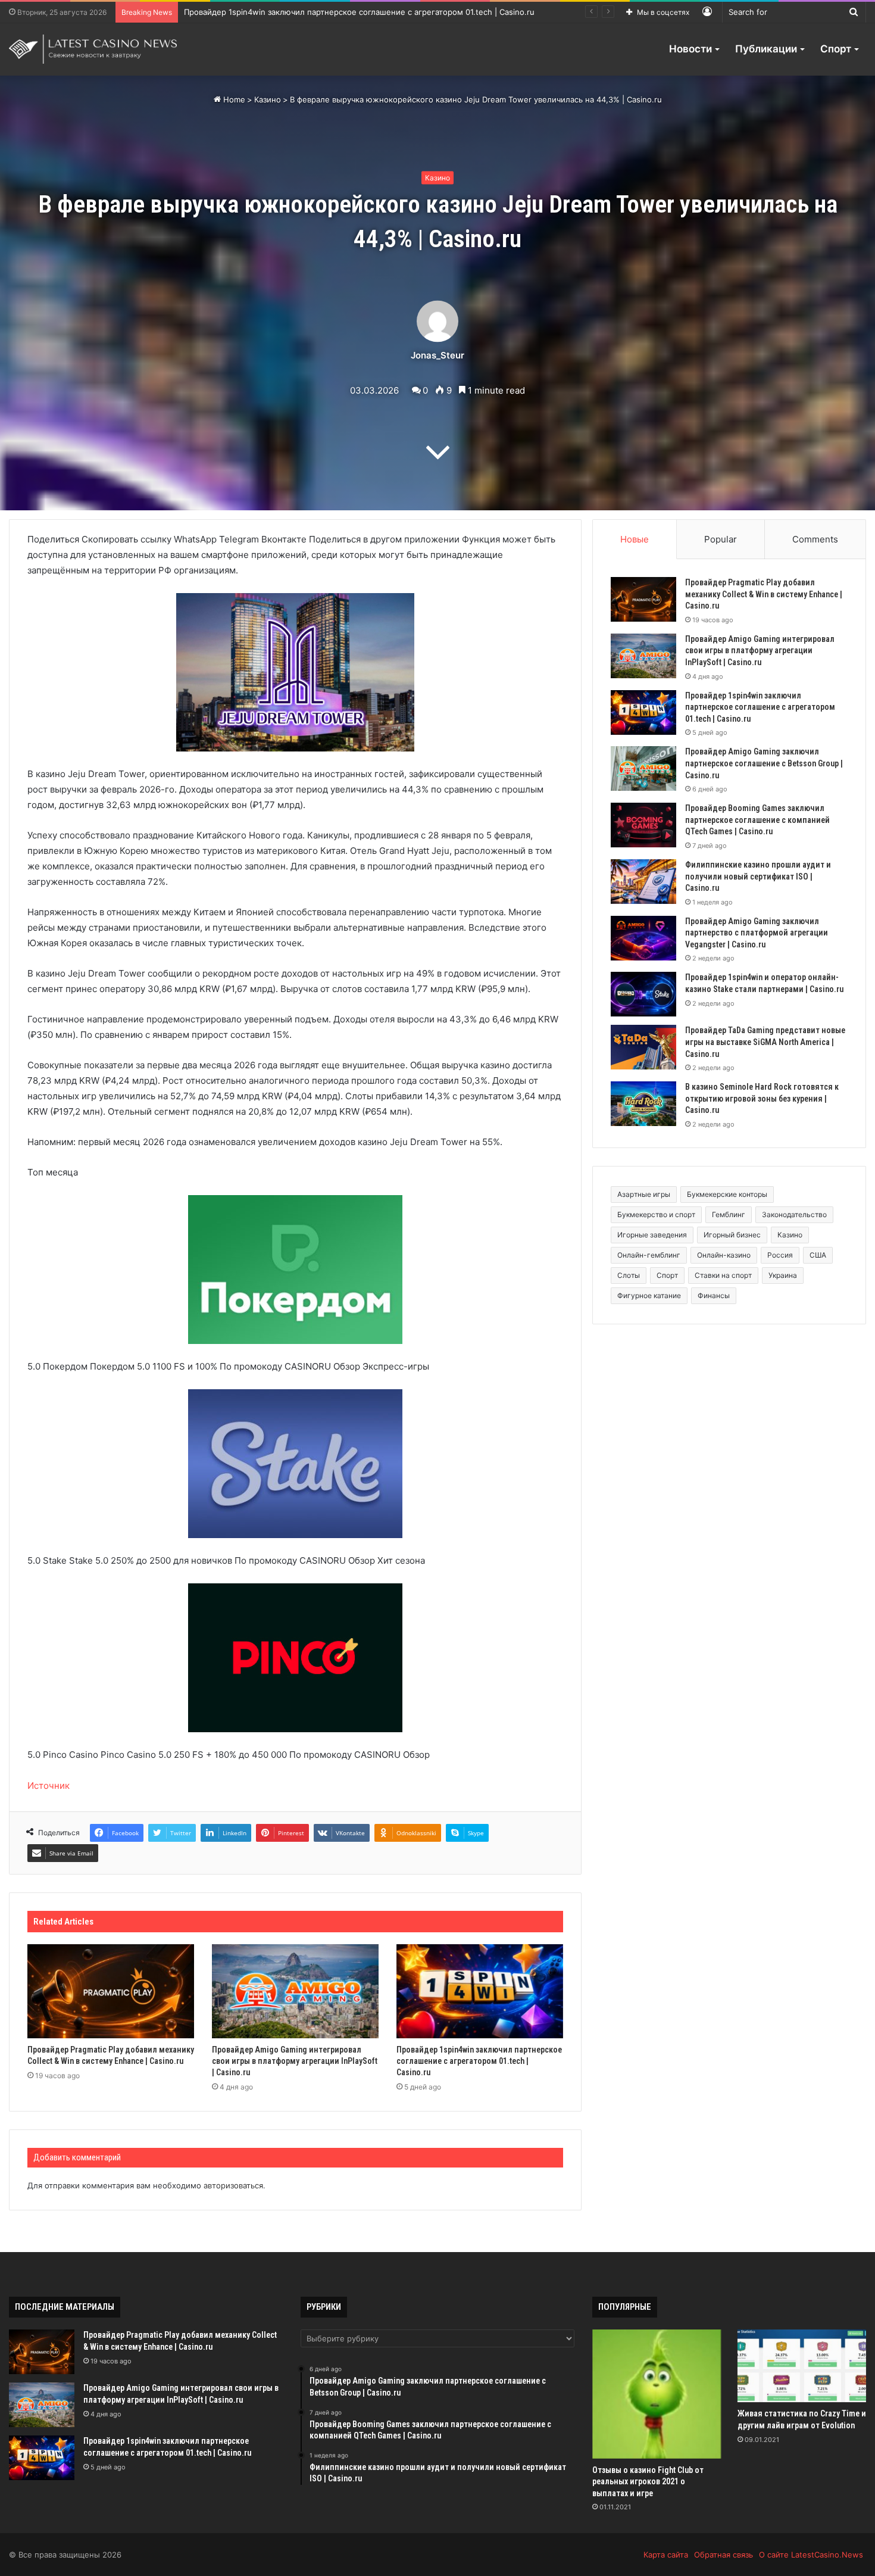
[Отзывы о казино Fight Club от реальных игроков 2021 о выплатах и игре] (657, 2394)
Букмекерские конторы (727, 1194)
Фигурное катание (649, 1295)
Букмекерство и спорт (656, 1214)
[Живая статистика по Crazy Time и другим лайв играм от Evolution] (802, 2366)
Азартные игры (644, 1194)
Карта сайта (666, 2555)
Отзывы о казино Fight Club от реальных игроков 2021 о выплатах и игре (648, 2482)
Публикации (766, 49)
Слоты (629, 1275)
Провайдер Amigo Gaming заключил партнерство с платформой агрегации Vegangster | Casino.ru (757, 933)
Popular (721, 539)
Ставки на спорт (723, 1275)
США (818, 1255)
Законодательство (794, 1214)
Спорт (836, 49)
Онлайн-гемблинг (649, 1255)
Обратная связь (724, 2555)
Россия (780, 1255)
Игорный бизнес (732, 1235)
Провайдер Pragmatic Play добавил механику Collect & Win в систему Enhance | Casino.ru (764, 594)
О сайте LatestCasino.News (811, 2555)
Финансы (714, 1295)
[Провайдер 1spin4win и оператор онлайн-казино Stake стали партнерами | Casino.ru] (643, 994)
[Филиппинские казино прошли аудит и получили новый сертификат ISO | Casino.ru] (643, 882)
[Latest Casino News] (93, 49)
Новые (635, 539)
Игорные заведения (652, 1235)
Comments (815, 539)
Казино (268, 99)
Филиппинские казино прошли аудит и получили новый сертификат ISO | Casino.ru (758, 876)
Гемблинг (729, 1214)
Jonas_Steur (437, 355)
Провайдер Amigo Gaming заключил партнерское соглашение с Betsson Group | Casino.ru (357, 12)
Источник (49, 1786)
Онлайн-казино (724, 1255)
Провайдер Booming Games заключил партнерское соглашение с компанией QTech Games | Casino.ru (757, 820)
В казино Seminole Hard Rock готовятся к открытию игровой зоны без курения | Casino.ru (762, 1098)
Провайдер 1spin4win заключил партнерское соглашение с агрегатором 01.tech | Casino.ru (479, 2061)
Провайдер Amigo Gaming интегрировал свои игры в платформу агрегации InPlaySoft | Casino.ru (295, 2061)
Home (233, 99)
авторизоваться (233, 2185)
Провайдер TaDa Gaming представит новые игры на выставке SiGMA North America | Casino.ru (765, 1042)
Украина (783, 1275)
